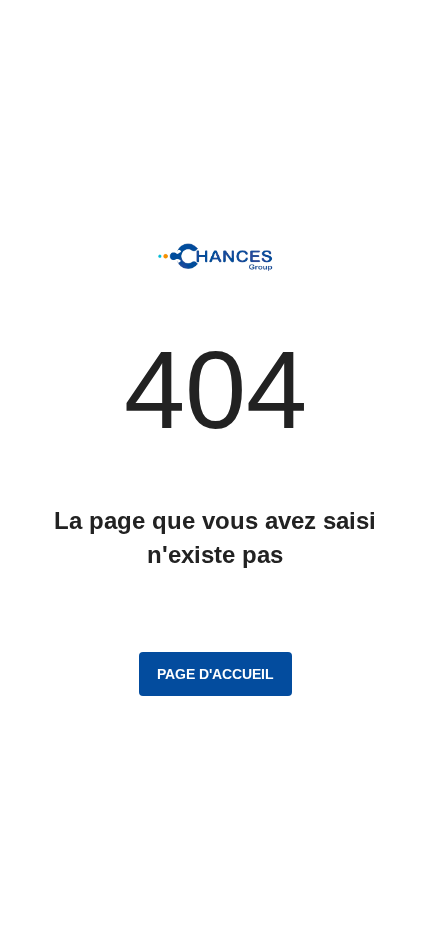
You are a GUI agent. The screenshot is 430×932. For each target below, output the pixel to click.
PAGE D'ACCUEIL (215, 674)
